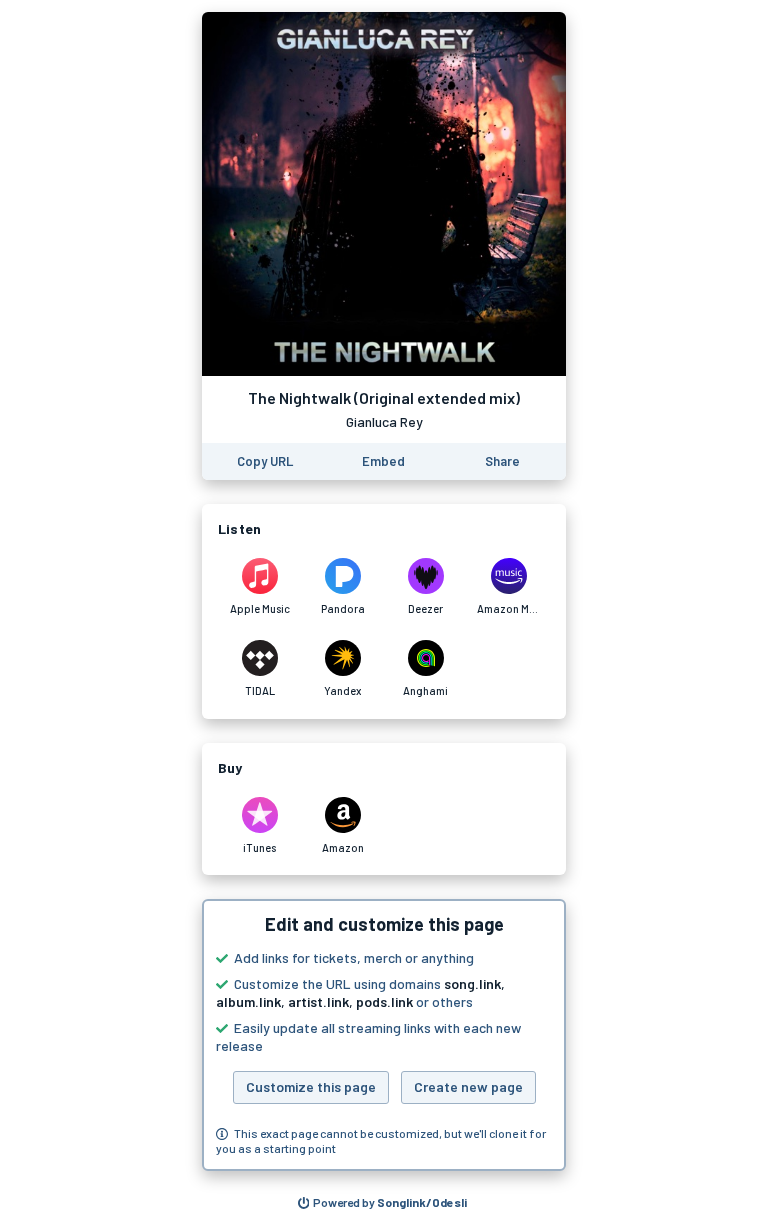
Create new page (468, 1086)
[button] (384, 1035)
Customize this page (311, 1086)
